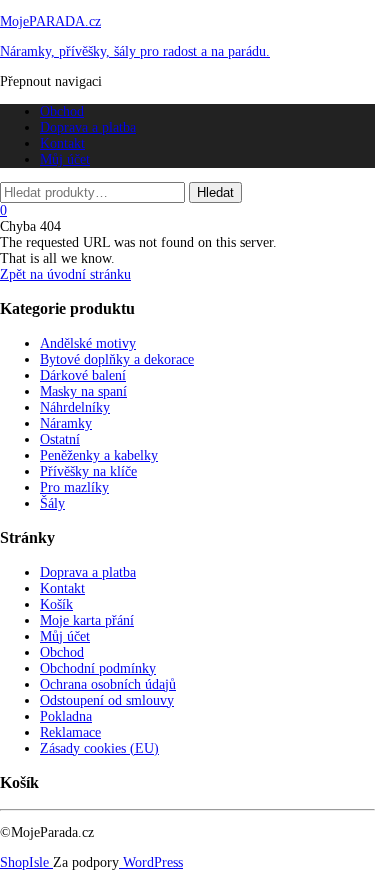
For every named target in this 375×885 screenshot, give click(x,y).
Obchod (62, 111)
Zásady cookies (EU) (99, 748)
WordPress (151, 862)
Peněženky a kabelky (99, 455)
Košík (56, 604)
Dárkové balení (83, 375)
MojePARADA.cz (50, 21)
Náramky (66, 423)
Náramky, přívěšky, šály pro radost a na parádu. (135, 51)
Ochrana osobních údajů (108, 684)
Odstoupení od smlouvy (107, 700)
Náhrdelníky (75, 407)
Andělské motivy (88, 343)
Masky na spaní (83, 391)
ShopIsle (26, 862)
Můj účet (65, 159)
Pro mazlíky (74, 487)
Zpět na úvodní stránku (65, 274)
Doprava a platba (88, 127)
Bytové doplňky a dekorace (117, 359)
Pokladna (66, 716)
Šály (52, 503)
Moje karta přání (87, 620)
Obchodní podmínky (98, 668)
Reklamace (70, 732)
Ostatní (60, 439)
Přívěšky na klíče (88, 471)
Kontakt (62, 143)
